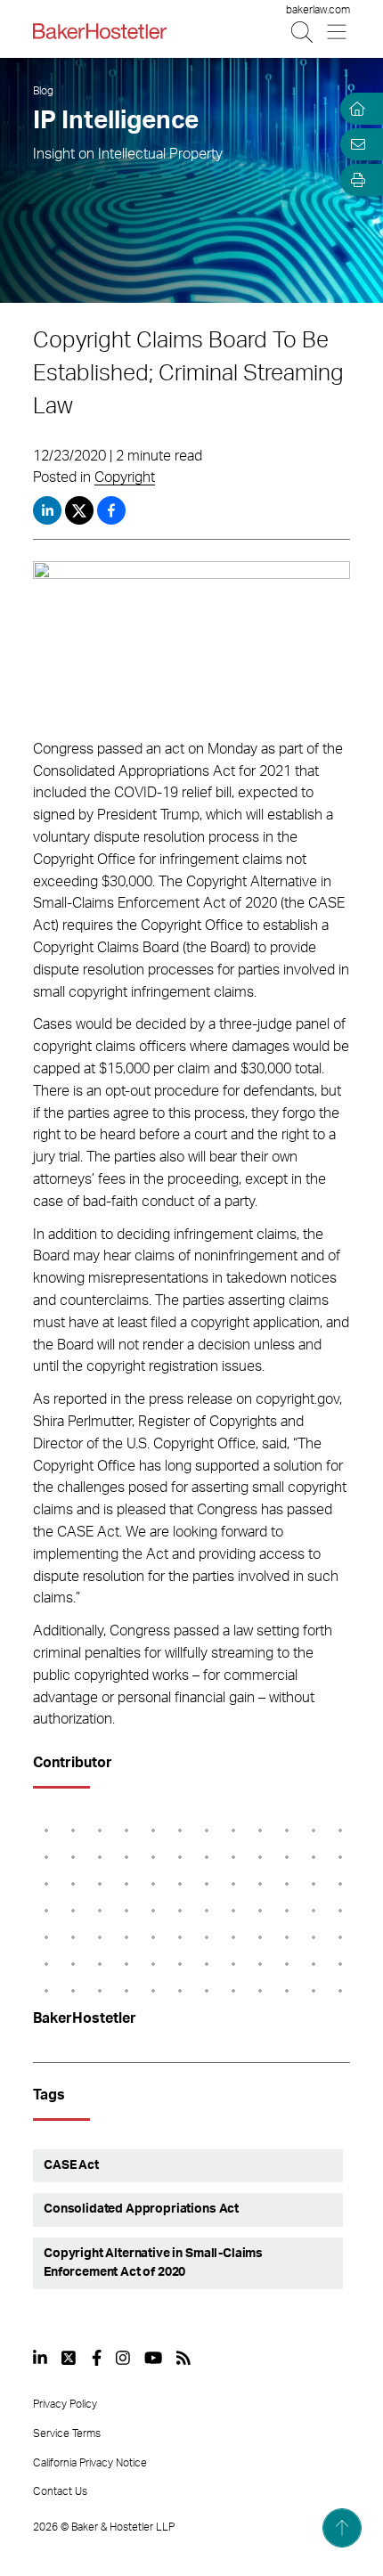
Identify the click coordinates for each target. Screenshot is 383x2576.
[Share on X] (81, 510)
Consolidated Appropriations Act (141, 2209)
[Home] (354, 109)
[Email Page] (354, 144)
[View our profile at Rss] (183, 2358)
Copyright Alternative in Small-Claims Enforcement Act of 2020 (153, 2263)
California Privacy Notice (90, 2463)
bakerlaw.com (318, 10)
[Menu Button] (338, 32)
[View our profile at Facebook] (97, 2358)
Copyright (125, 477)
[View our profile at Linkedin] (40, 2358)
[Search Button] (303, 32)
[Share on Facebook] (111, 510)
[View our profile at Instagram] (123, 2358)
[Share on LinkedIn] (47, 510)
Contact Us (60, 2491)
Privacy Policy (65, 2404)
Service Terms (67, 2433)
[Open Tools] (354, 180)
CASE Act (71, 2165)
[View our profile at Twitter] (69, 2358)
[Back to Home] (100, 31)
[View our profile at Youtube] (153, 2358)
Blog (43, 91)
